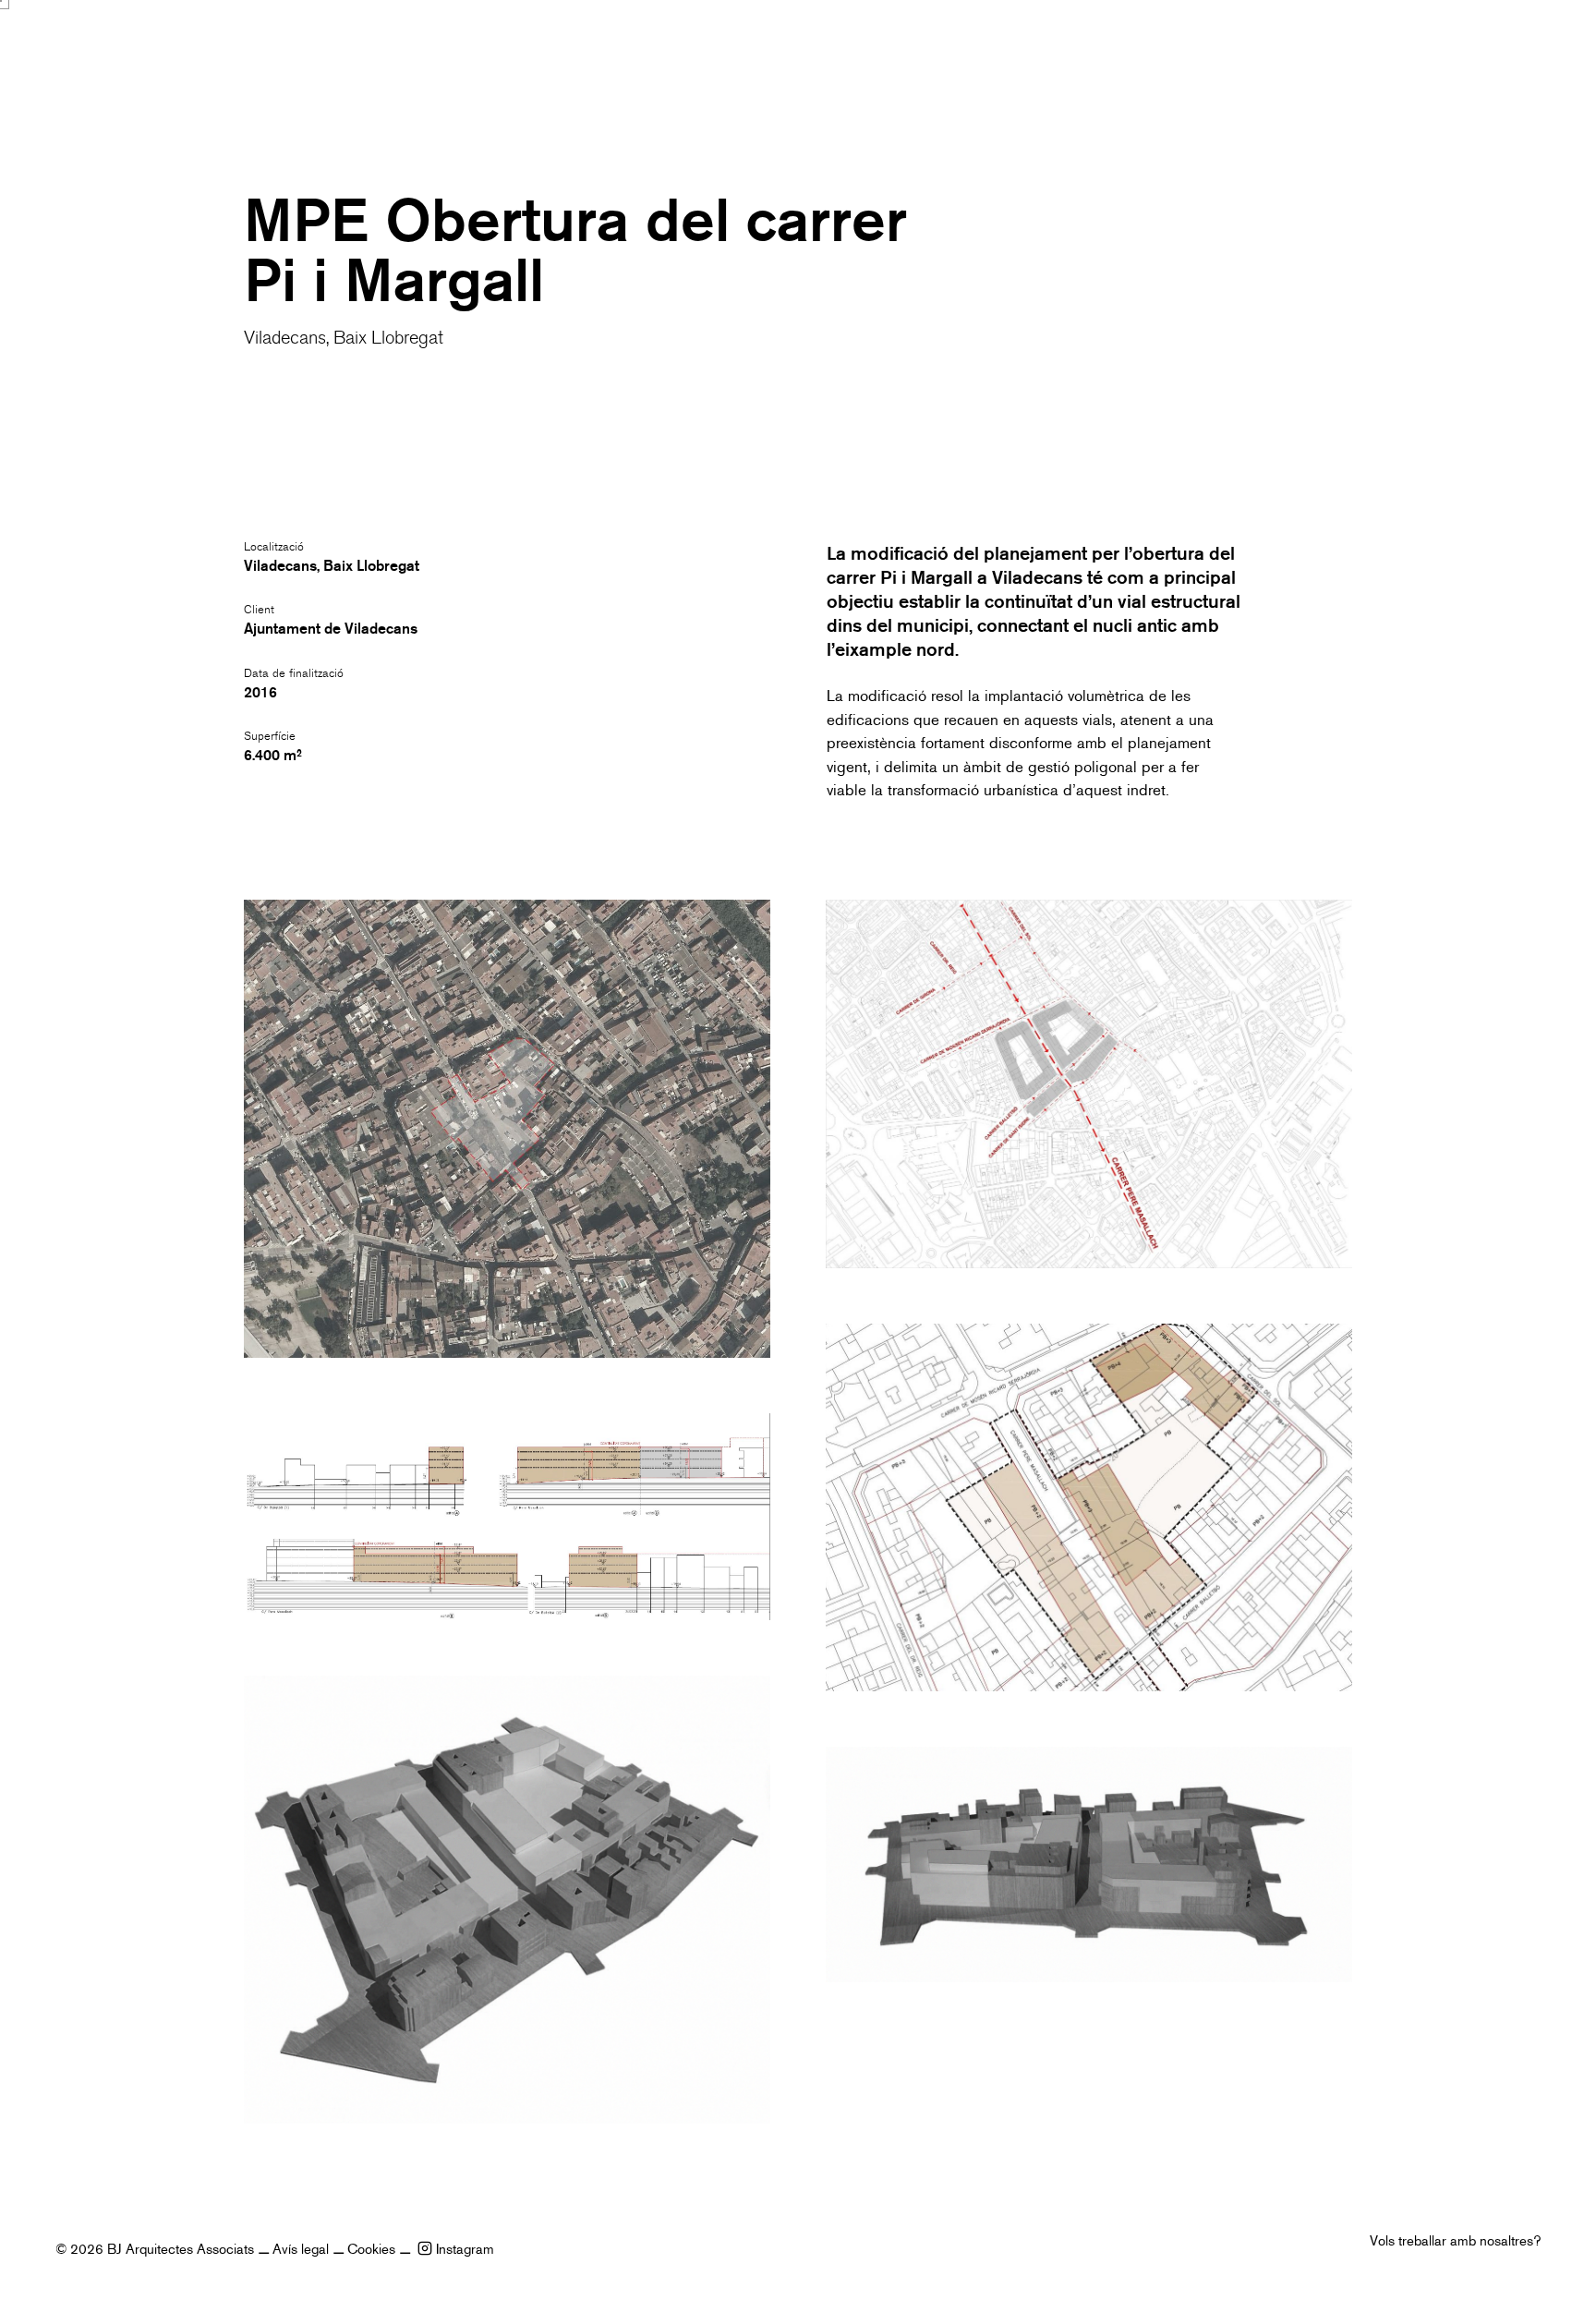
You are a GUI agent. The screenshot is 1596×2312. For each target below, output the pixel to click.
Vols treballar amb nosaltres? (1455, 2241)
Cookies (371, 2249)
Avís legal (301, 2249)
